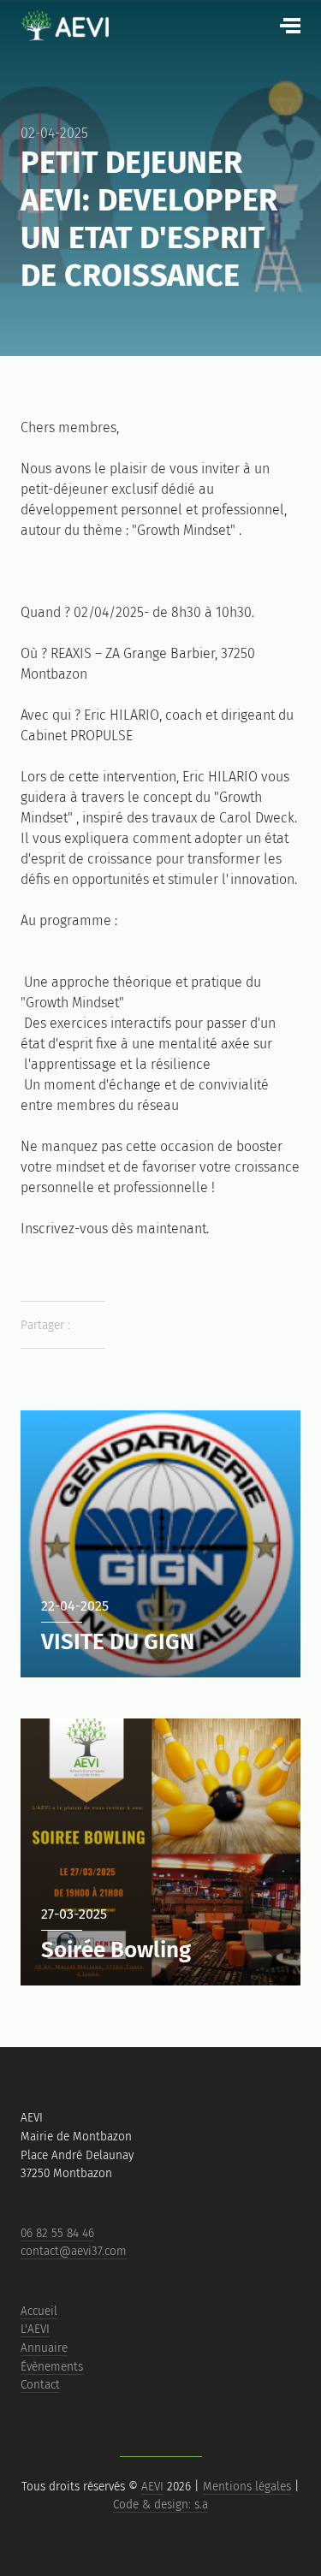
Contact (40, 2385)
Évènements (52, 2367)
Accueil (39, 2311)
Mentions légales (247, 2487)
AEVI (152, 2487)
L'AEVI (35, 2329)
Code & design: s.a (160, 2505)
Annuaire (44, 2348)
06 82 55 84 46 (57, 2233)
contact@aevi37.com (74, 2251)
